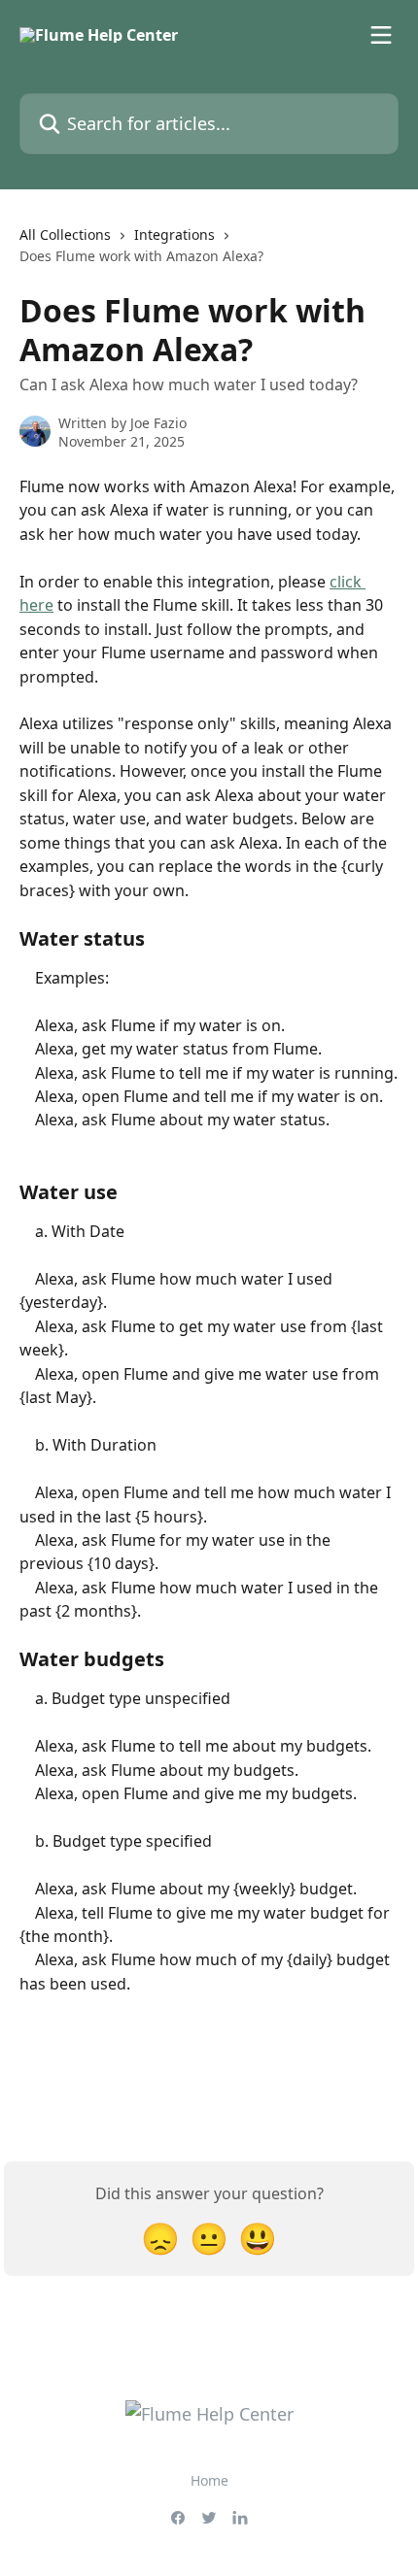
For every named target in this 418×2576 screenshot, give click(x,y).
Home (209, 2480)
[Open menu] (381, 35)
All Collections (65, 234)
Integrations (174, 234)
